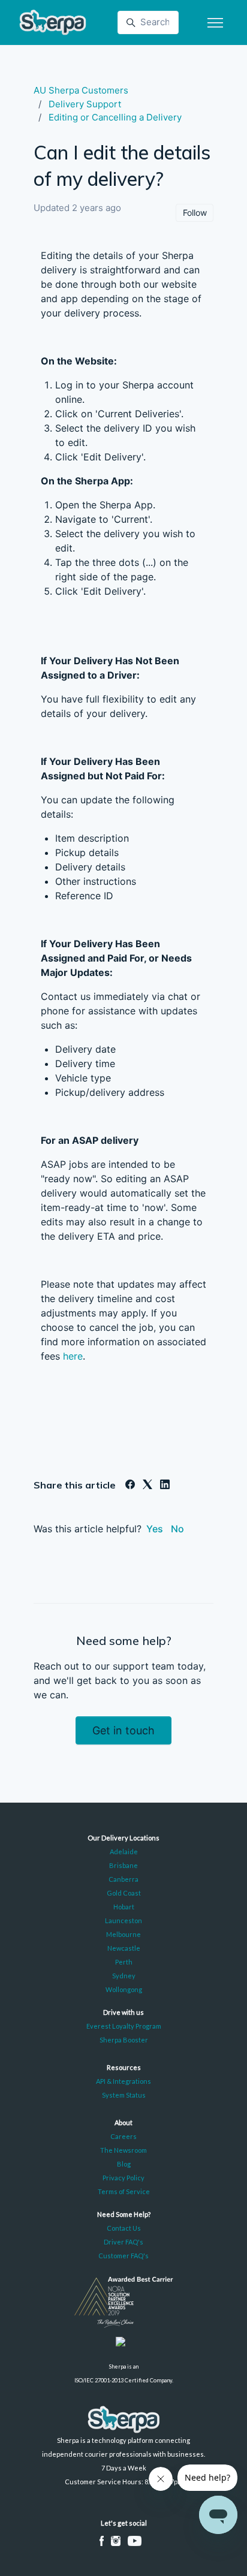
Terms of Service (124, 2191)
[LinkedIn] (165, 1486)
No (177, 1529)
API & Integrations (123, 2081)
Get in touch (123, 1730)
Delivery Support (85, 104)
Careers (123, 2136)
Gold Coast (124, 1893)
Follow (195, 213)
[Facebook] (130, 1486)
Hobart (124, 1907)
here (73, 1356)
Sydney (124, 1976)
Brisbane (123, 1865)
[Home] (53, 22)
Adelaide (124, 1852)
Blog (124, 2164)
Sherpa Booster (124, 2040)
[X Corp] (147, 1486)
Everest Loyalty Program (124, 2026)
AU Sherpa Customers (81, 90)
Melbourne (123, 1934)
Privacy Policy (123, 2178)
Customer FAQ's (123, 2256)
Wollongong (124, 1989)
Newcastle (124, 1948)
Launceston (123, 1920)
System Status (124, 2095)
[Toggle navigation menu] (215, 23)
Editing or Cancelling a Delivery (115, 117)
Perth (124, 1962)
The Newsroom (123, 2150)
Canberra (123, 1879)
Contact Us (124, 2228)
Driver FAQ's (123, 2242)
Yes (155, 1529)
